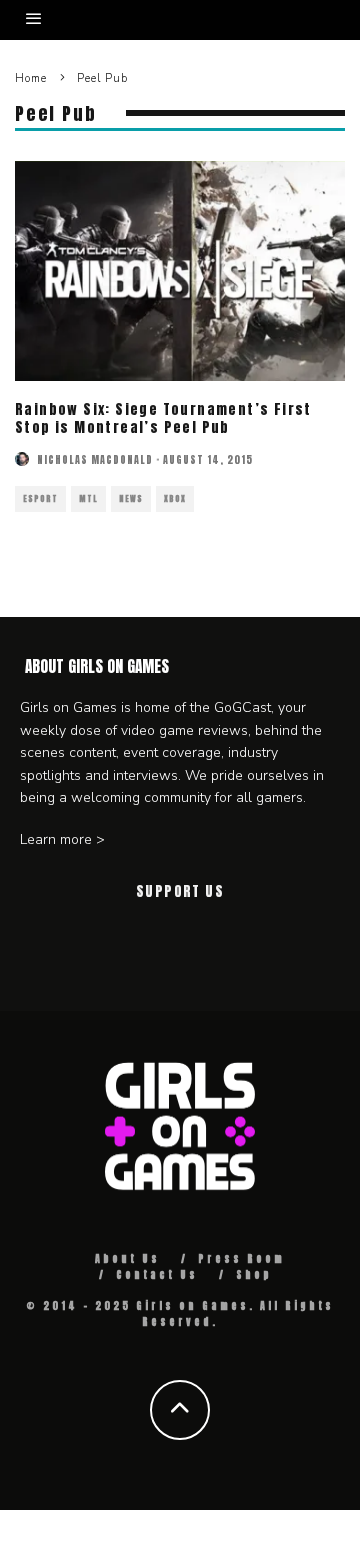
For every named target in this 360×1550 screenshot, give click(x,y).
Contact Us (157, 1274)
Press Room (241, 1258)
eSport (40, 499)
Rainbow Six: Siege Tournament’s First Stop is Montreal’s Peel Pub (163, 418)
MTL (88, 499)
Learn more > (62, 839)
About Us (127, 1258)
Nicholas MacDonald (95, 459)
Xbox (175, 499)
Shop (254, 1274)
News (131, 499)
